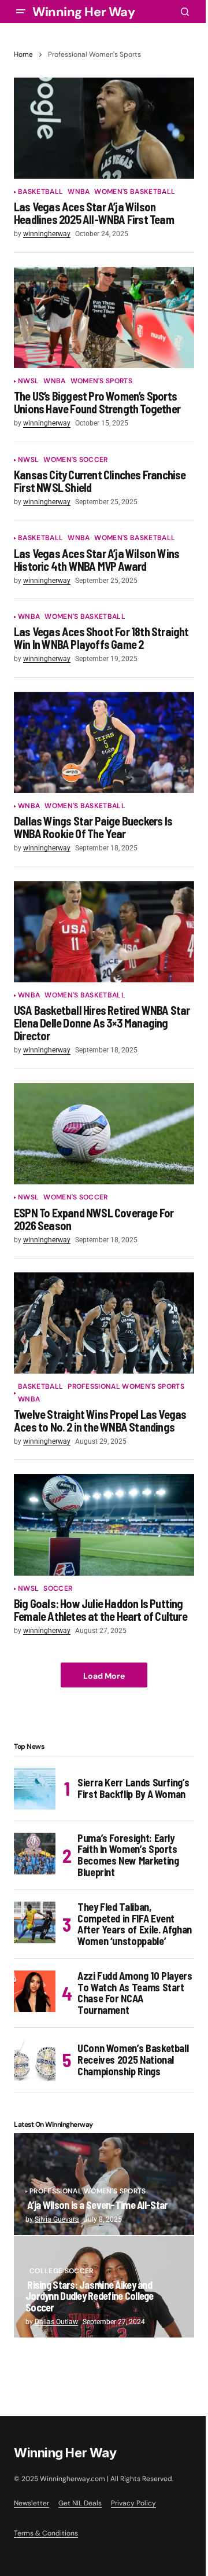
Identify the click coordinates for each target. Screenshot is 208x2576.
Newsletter (31, 2503)
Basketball (40, 192)
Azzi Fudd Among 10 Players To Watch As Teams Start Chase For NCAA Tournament (135, 1993)
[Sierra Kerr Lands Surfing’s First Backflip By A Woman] (35, 1789)
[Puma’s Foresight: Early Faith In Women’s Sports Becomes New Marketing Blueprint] (35, 1854)
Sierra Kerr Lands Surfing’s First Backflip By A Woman (133, 1788)
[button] (21, 12)
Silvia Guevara (57, 2219)
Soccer (58, 1589)
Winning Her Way (83, 12)
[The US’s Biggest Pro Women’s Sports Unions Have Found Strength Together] (104, 318)
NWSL (28, 381)
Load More (104, 1676)
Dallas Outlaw (56, 2322)
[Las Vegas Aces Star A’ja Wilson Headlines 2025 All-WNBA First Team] (104, 129)
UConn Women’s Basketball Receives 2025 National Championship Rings (133, 2060)
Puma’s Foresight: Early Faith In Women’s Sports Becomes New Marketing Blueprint (128, 1856)
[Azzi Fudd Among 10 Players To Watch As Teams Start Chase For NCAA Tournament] (35, 1991)
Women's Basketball (135, 192)
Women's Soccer (75, 460)
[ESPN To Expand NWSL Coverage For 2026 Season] (104, 1134)
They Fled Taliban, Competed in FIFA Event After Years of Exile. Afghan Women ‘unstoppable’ (135, 1924)
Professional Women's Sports (126, 1387)
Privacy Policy (133, 2503)
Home (23, 54)
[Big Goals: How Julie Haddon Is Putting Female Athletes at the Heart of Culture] (104, 1525)
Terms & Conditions (46, 2533)
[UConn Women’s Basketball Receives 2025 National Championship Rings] (35, 2060)
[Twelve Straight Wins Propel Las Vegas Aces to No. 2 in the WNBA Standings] (104, 1323)
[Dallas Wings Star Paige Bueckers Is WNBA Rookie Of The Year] (104, 743)
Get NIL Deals (80, 2503)
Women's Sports (101, 381)
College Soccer (61, 2271)
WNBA (79, 192)
